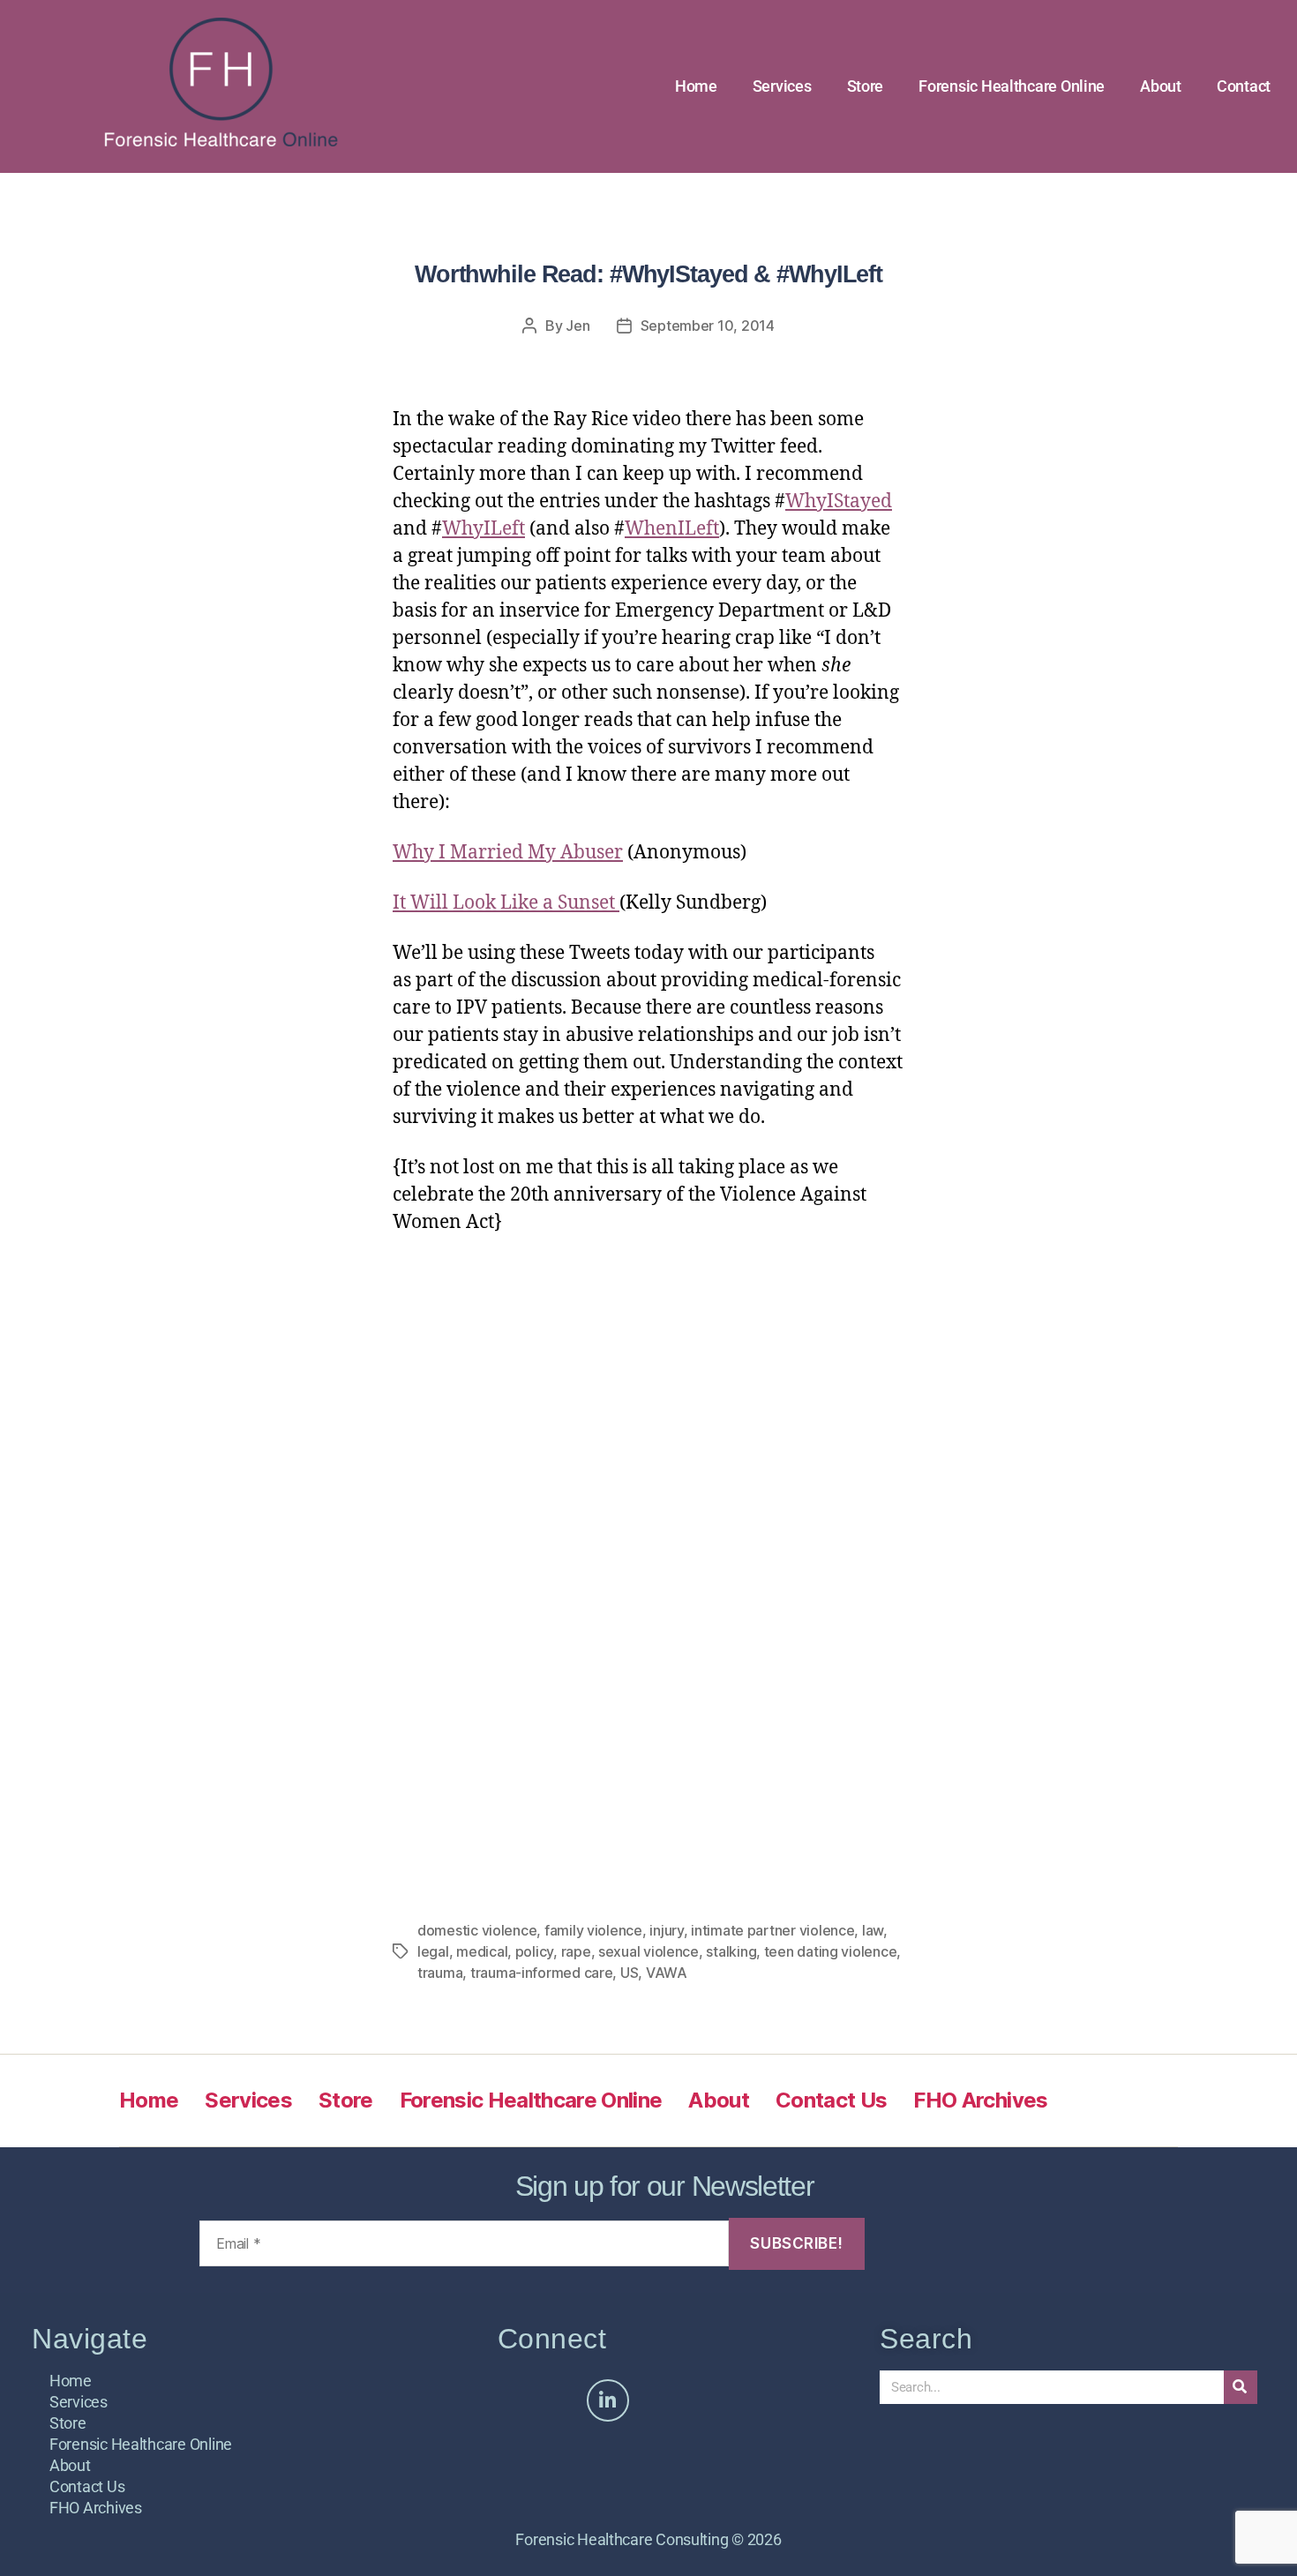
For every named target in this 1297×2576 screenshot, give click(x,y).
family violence (593, 1930)
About (1161, 86)
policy (534, 1951)
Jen (577, 326)
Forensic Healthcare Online (1012, 86)
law (873, 1930)
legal (433, 1951)
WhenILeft (672, 529)
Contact (1244, 86)
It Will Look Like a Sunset (506, 903)
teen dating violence (831, 1951)
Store (866, 86)
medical (482, 1951)
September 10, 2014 (708, 326)
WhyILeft (484, 529)
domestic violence (477, 1930)
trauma (440, 1973)
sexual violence (648, 1951)
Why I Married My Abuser (508, 853)
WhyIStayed (839, 502)
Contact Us (831, 2100)
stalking (731, 1951)
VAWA (667, 1973)
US (629, 1973)
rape (576, 1951)
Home (696, 86)
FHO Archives (980, 2100)
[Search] (1241, 2387)
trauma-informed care (542, 1973)
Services (782, 86)
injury (666, 1930)
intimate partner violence (772, 1930)
